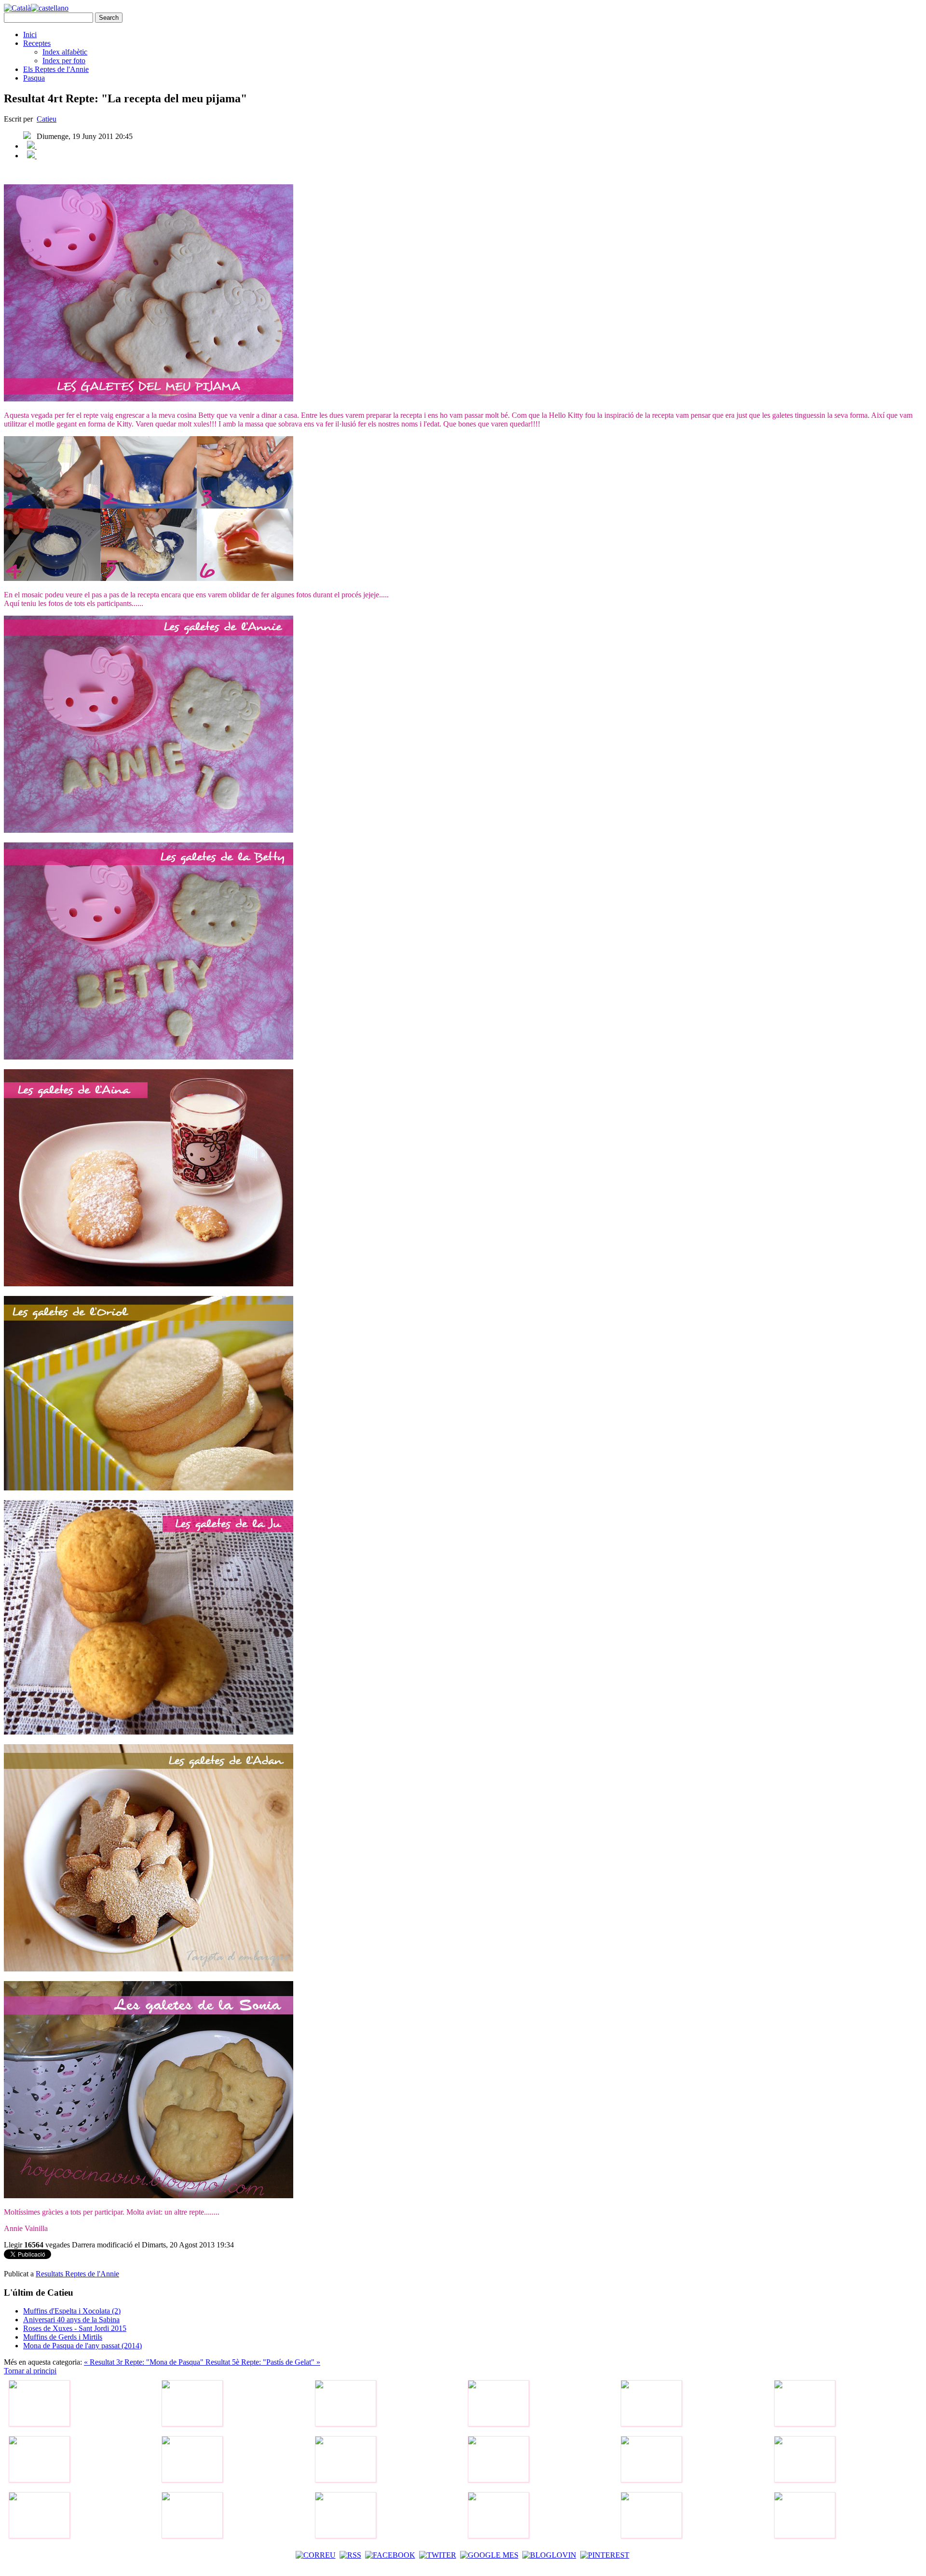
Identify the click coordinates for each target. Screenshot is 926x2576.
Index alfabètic (65, 52)
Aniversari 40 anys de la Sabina (71, 2320)
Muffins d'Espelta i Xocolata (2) (72, 2311)
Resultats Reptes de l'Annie (77, 2274)
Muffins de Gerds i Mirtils (63, 2337)
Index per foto (64, 61)
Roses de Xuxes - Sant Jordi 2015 (75, 2328)
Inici (30, 34)
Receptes (37, 43)
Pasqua (34, 78)
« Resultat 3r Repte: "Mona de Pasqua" (145, 2362)
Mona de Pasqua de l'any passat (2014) (82, 2346)
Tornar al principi (30, 2371)
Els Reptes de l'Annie (56, 69)
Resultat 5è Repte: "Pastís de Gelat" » (263, 2362)
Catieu (47, 119)
